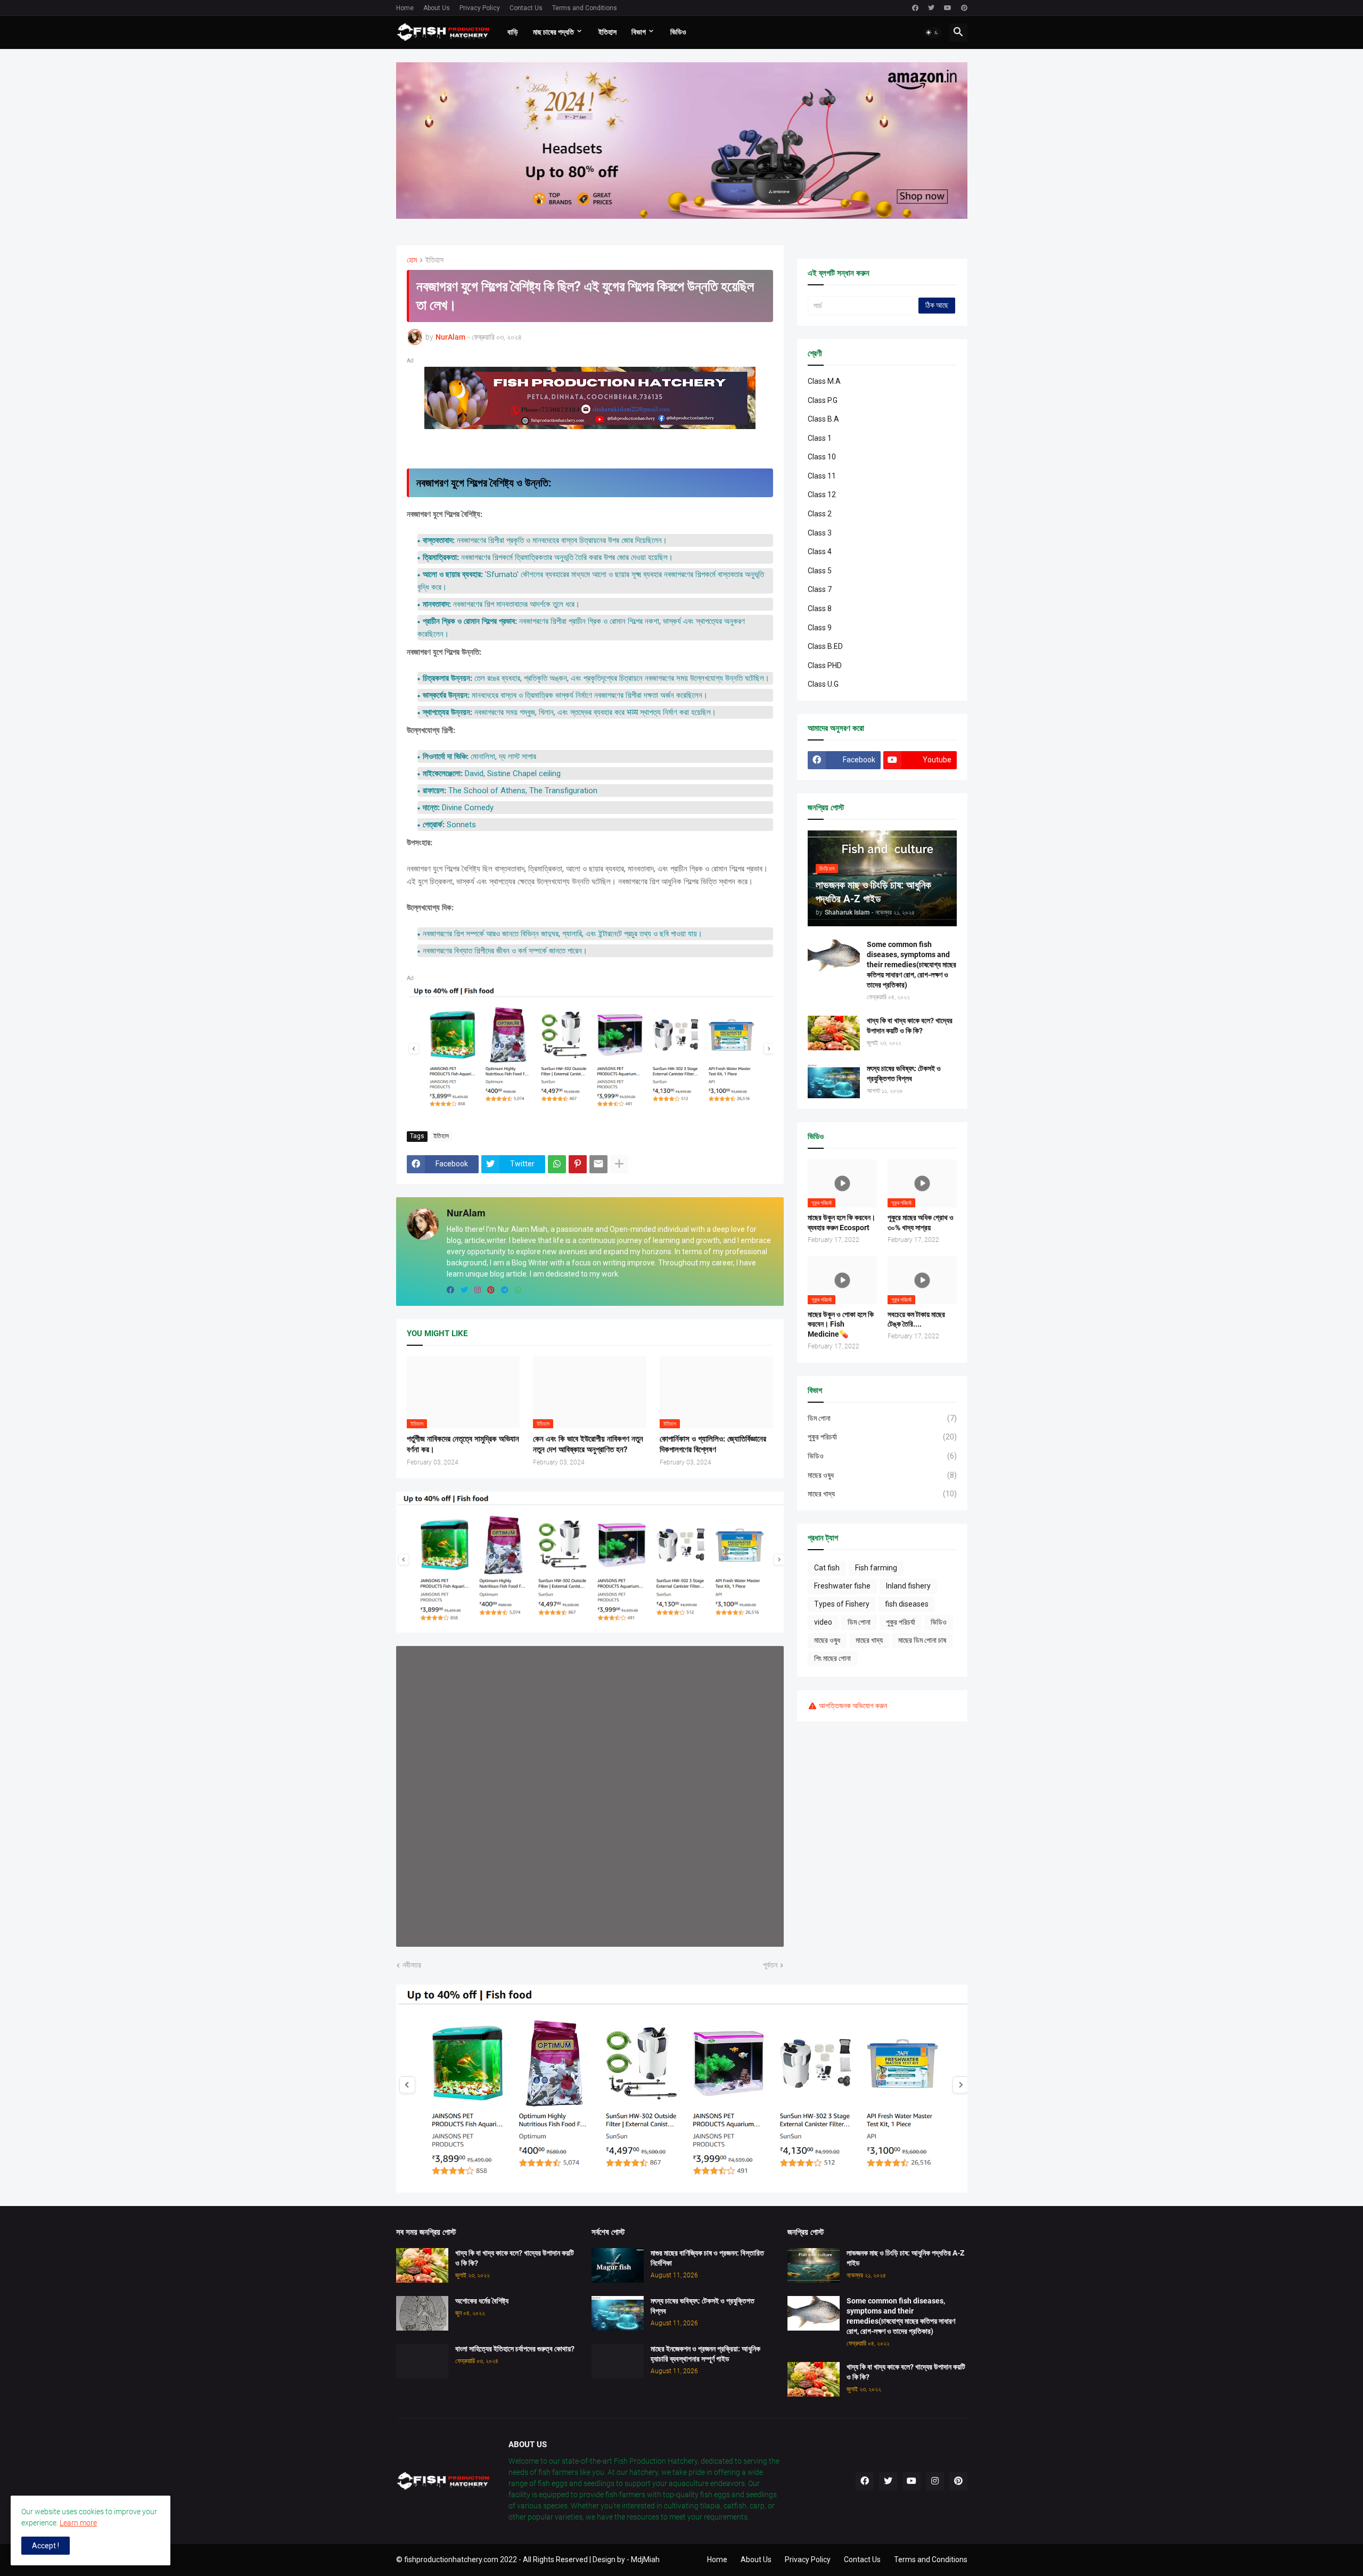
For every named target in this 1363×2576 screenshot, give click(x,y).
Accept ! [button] (46, 2546)
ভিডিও (678, 32)
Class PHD (825, 665)
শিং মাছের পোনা (832, 1658)
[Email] (598, 1164)
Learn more (78, 2523)
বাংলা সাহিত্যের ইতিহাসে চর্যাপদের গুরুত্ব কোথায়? (515, 2349)
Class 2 (820, 514)
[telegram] (505, 1290)
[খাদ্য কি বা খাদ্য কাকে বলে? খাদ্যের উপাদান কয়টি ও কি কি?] (834, 1033)
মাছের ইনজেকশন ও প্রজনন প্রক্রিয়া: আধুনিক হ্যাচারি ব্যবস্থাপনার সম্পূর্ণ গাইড (705, 2354)
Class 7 (820, 589)
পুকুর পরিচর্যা (882, 1437)
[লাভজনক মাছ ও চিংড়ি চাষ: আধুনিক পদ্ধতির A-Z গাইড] (814, 2265)
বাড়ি (513, 32)
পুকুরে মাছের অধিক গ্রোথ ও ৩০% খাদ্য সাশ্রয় (921, 1223)
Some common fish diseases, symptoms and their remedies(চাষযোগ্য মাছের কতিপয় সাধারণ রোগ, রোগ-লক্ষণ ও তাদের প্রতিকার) (912, 965)
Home (405, 8)
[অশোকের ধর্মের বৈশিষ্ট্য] (422, 2313)
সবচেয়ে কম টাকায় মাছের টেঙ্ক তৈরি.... (916, 1319)
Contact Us (526, 8)
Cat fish (827, 1568)
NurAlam (466, 1213)
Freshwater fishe (842, 1586)
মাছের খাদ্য (882, 1494)
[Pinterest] (578, 1164)
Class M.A (824, 381)
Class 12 (822, 495)
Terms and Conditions (585, 8)
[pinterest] (964, 8)
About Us (437, 8)
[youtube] (948, 8)
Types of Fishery (842, 1604)
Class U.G (823, 684)
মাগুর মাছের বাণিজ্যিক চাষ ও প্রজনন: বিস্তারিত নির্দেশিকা (707, 2258)
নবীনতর (412, 1965)
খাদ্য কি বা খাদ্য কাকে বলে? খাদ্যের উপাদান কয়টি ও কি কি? (910, 1026)
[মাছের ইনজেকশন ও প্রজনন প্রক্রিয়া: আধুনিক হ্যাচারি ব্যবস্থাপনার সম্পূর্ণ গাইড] (618, 2361)
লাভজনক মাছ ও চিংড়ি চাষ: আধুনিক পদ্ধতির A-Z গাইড (905, 2258)
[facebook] (915, 8)
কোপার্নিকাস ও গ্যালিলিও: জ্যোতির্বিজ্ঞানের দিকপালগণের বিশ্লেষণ (713, 1444)
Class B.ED (825, 646)
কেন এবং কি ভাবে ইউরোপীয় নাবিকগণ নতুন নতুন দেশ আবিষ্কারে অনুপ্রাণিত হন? (588, 1444)
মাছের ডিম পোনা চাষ (922, 1640)
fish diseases (907, 1604)
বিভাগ (639, 32)
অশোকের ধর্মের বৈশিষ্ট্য (482, 2301)
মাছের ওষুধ (882, 1475)
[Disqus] (590, 1795)
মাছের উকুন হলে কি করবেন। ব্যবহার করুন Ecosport (841, 1223)
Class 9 (820, 628)
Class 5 (820, 571)
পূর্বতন (770, 1965)
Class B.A (823, 419)
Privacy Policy (480, 8)
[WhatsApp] (557, 1164)
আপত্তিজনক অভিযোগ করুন (853, 1706)
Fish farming (876, 1568)
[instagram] (478, 1290)
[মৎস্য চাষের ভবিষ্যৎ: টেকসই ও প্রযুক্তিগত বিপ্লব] (834, 1081)
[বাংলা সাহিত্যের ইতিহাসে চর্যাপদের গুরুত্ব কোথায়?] (422, 2361)
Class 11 (822, 476)
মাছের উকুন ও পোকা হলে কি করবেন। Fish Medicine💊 (841, 1324)
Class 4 (820, 552)
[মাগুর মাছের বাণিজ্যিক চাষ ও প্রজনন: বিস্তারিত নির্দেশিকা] (618, 2265)
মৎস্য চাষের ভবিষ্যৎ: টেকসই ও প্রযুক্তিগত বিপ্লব (904, 1073)
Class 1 (820, 438)
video (823, 1622)
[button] (932, 32)
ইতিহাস (607, 32)
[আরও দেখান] (619, 1164)
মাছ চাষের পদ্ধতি (553, 32)
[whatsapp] (518, 1290)
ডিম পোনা (882, 1418)
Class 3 (820, 533)
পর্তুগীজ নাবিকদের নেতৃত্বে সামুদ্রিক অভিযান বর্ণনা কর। (463, 1444)
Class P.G (823, 400)
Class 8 (820, 608)
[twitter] (931, 8)
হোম (412, 260)
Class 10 (822, 457)
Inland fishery (908, 1586)
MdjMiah (645, 2559)
